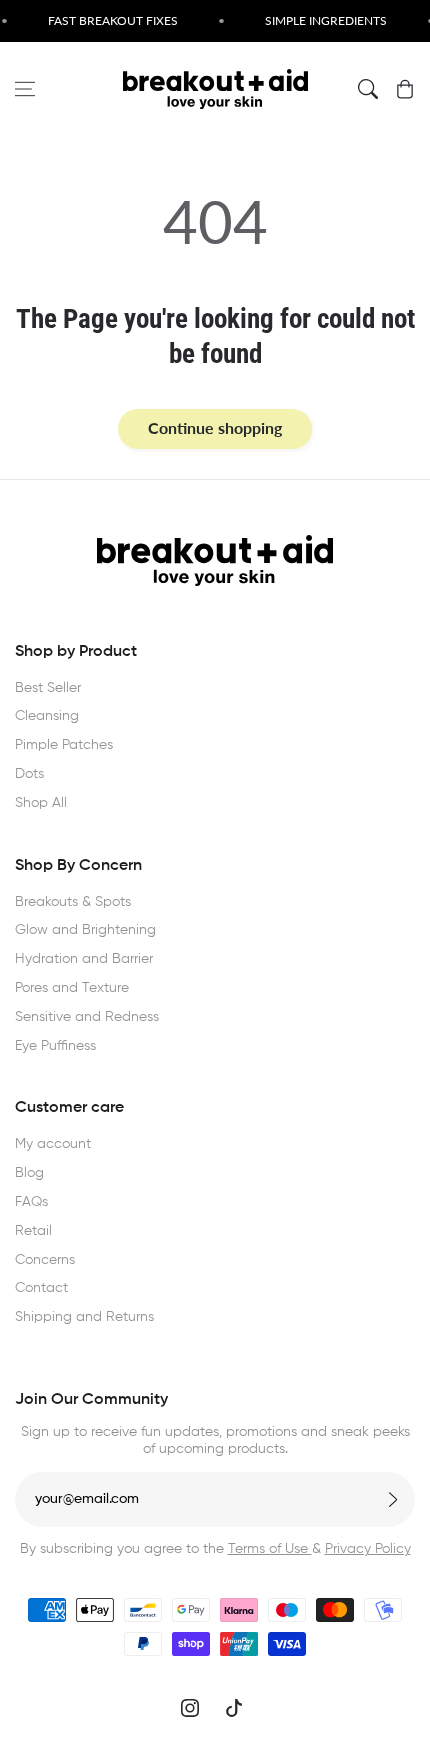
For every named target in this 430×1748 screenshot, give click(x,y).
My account (53, 1144)
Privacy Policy (368, 1549)
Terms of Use (270, 1549)
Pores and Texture (72, 988)
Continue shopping (215, 427)
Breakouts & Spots (73, 902)
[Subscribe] (393, 1499)
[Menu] (25, 89)
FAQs (31, 1202)
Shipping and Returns (84, 1317)
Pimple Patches (64, 745)
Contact (41, 1288)
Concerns (45, 1260)
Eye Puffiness (55, 1046)
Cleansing (47, 716)
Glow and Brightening (85, 930)
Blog (29, 1173)
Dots (29, 774)
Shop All (41, 803)
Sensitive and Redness (87, 1017)
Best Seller (48, 688)
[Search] (368, 89)
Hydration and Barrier (84, 959)
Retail (33, 1231)
